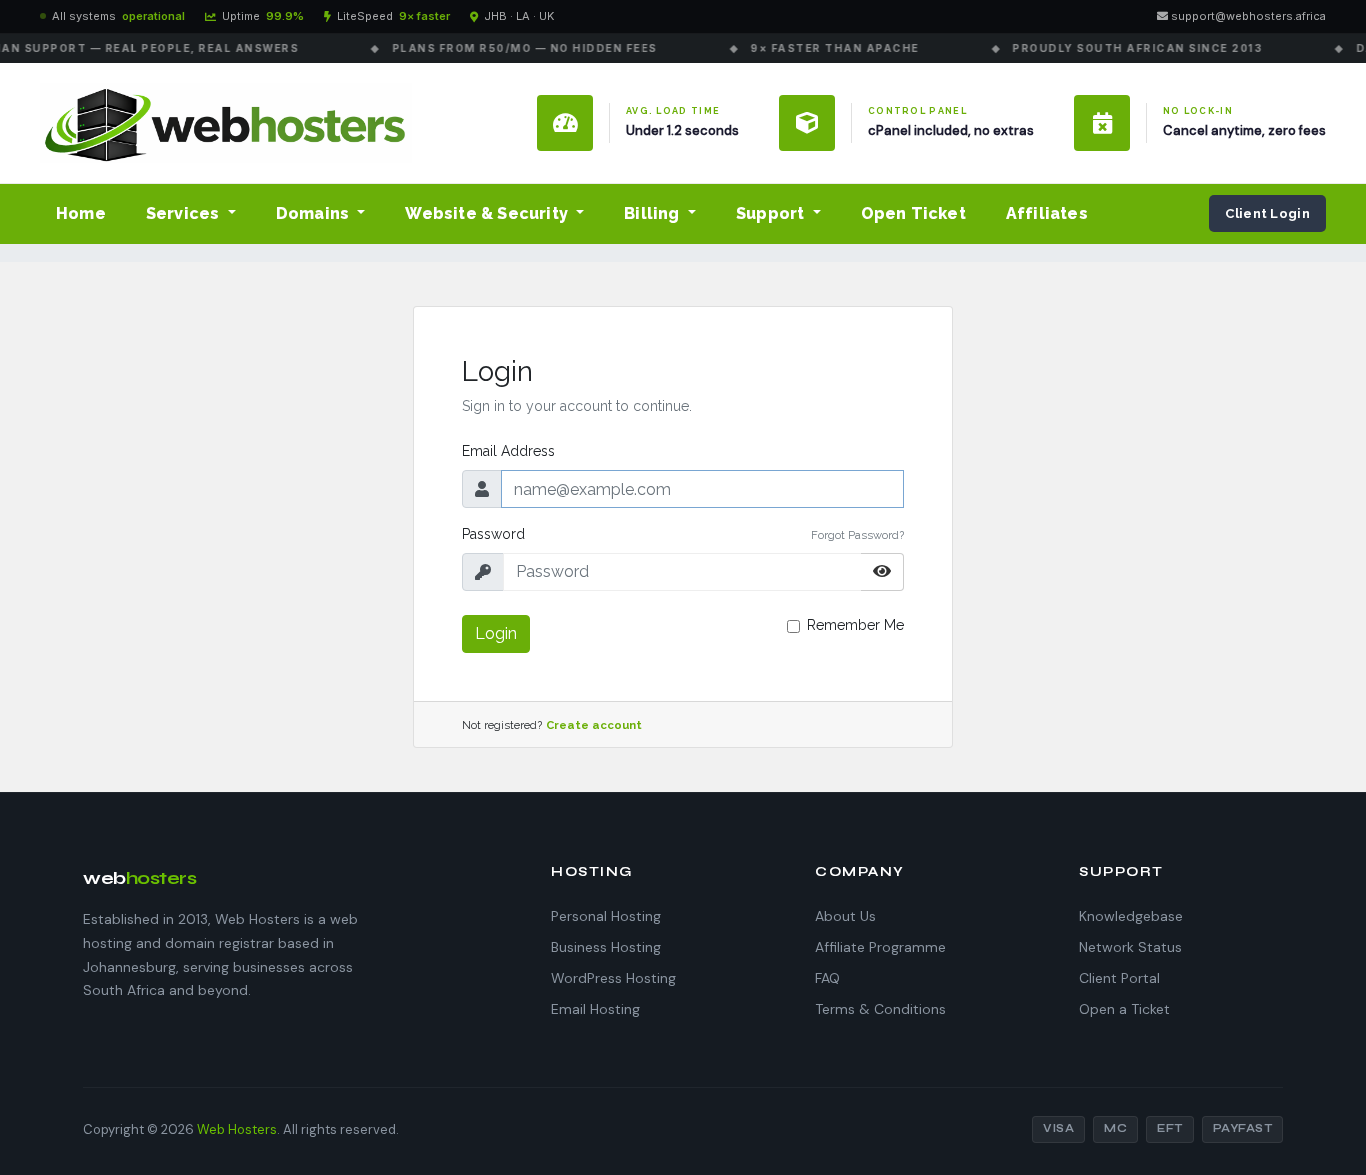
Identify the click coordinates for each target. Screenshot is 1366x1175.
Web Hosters (237, 1129)
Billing (654, 213)
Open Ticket (913, 213)
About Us (845, 916)
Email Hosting (595, 1009)
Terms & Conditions (880, 1009)
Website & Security (488, 213)
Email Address (508, 451)
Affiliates (1047, 213)
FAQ (827, 978)
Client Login (1267, 213)
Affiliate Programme (880, 947)
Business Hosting (606, 947)
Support (772, 213)
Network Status (1130, 947)
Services (185, 213)
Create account (594, 725)
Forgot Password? (857, 535)
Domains (315, 213)
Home (81, 213)
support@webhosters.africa (1247, 16)
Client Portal (1119, 978)
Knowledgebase (1131, 916)
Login (496, 633)
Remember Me (855, 625)
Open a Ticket (1124, 1009)
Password (493, 534)
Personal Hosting (606, 916)
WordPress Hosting (613, 978)
